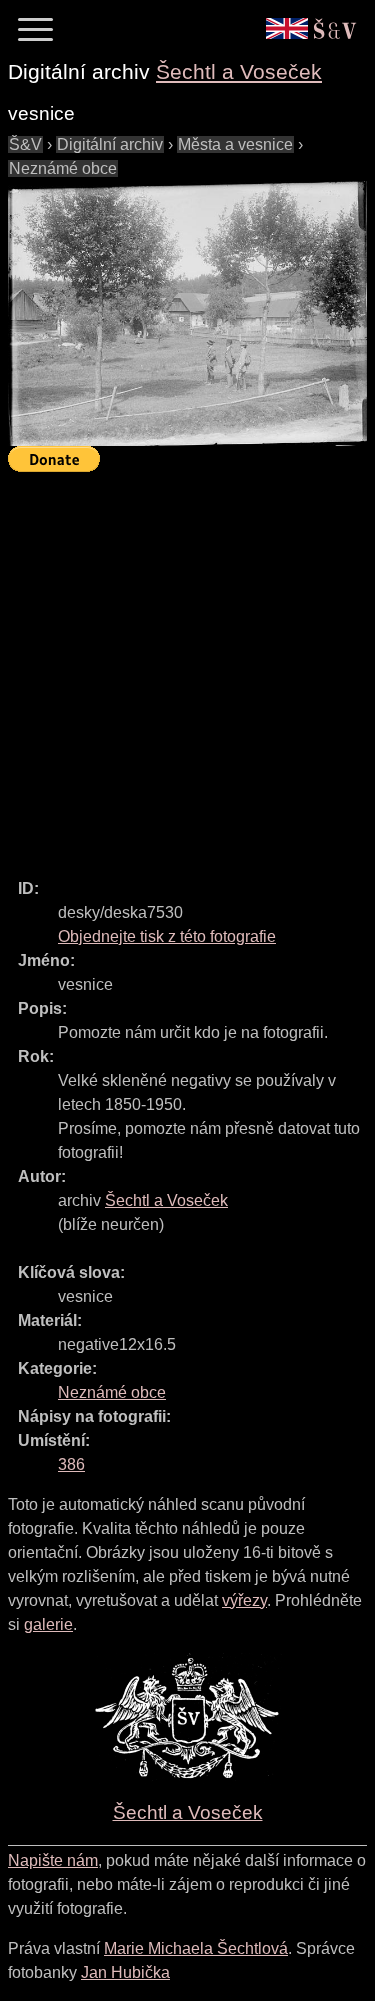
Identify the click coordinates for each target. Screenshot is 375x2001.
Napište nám (53, 1860)
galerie (48, 1624)
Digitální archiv (110, 144)
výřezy (244, 1600)
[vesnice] (187, 313)
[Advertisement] (187, 666)
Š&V (25, 144)
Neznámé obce (63, 168)
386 (71, 1464)
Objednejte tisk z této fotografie (167, 936)
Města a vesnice (235, 144)
